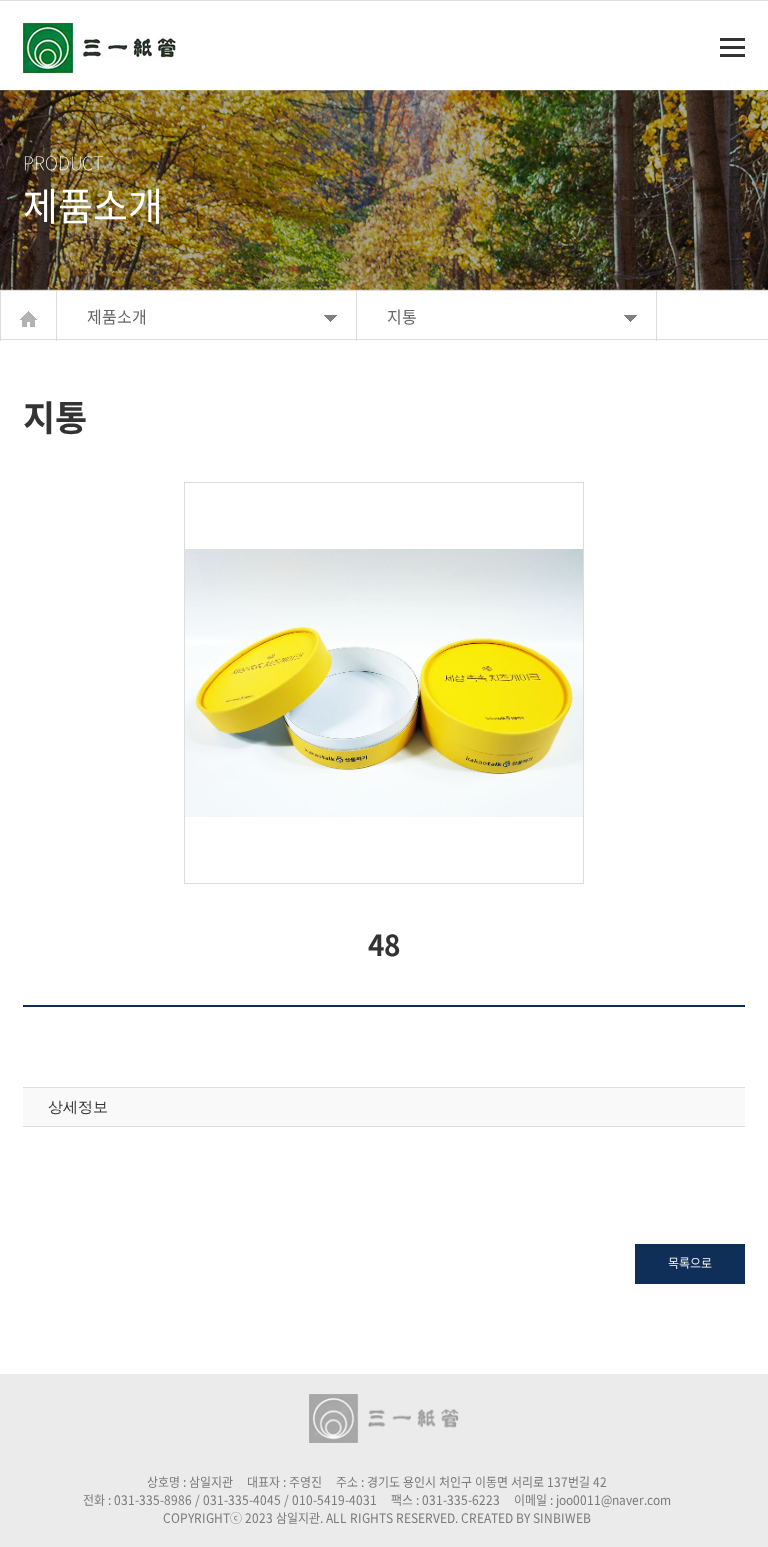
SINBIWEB (562, 1518)
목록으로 (690, 1263)
